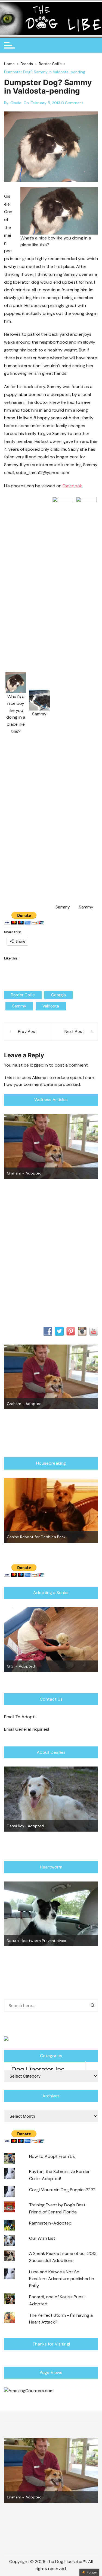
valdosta (51, 1006)
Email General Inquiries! (27, 1729)
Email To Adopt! (20, 1717)
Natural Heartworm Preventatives (36, 1941)
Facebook (72, 486)
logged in (39, 1065)
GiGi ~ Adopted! (21, 1666)
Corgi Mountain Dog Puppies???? (62, 2190)
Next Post (74, 1032)
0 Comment (72, 103)
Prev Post (28, 1032)
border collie (23, 995)
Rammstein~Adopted (50, 2223)
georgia (58, 995)
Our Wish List (42, 2238)
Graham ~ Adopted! (25, 1173)
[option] (51, 1147)
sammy (19, 1006)
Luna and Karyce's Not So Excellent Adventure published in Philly (62, 2279)
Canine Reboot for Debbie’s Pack (36, 1537)
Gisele (16, 103)
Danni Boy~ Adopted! (26, 1826)
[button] (16, 703)
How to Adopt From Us (52, 2156)
